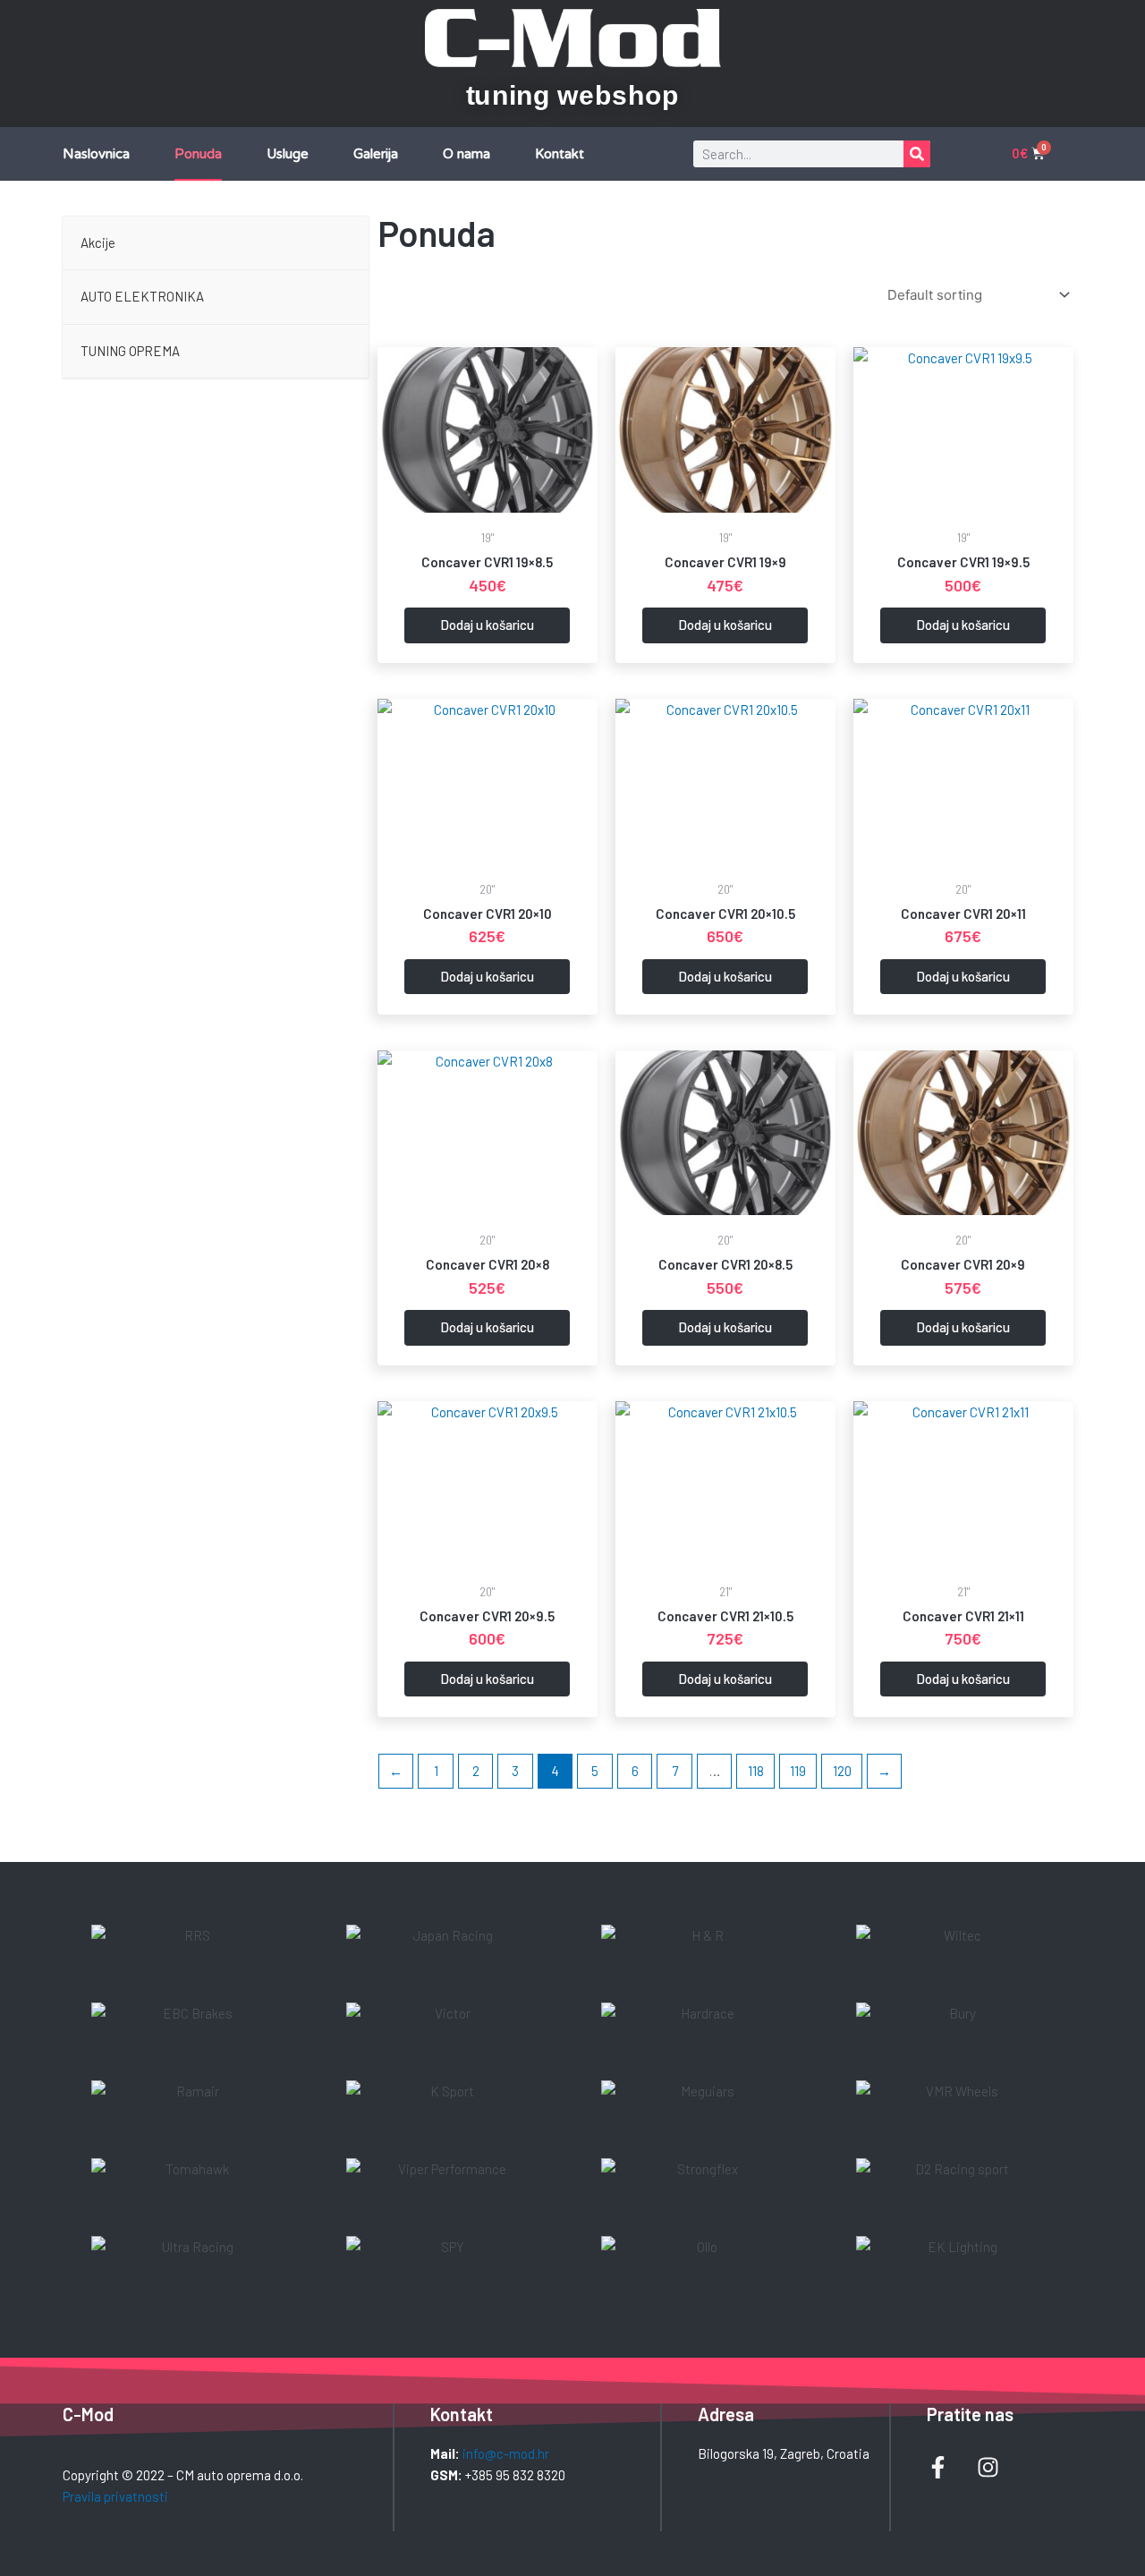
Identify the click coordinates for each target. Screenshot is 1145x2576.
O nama (466, 154)
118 (756, 1771)
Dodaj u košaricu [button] (487, 625)
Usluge (288, 154)
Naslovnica (96, 154)
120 (842, 1771)
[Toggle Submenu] (337, 297)
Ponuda (198, 154)
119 (798, 1771)
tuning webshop (572, 95)
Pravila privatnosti (115, 2496)
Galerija (376, 154)
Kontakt (560, 154)
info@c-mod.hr (506, 2453)
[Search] (917, 154)
